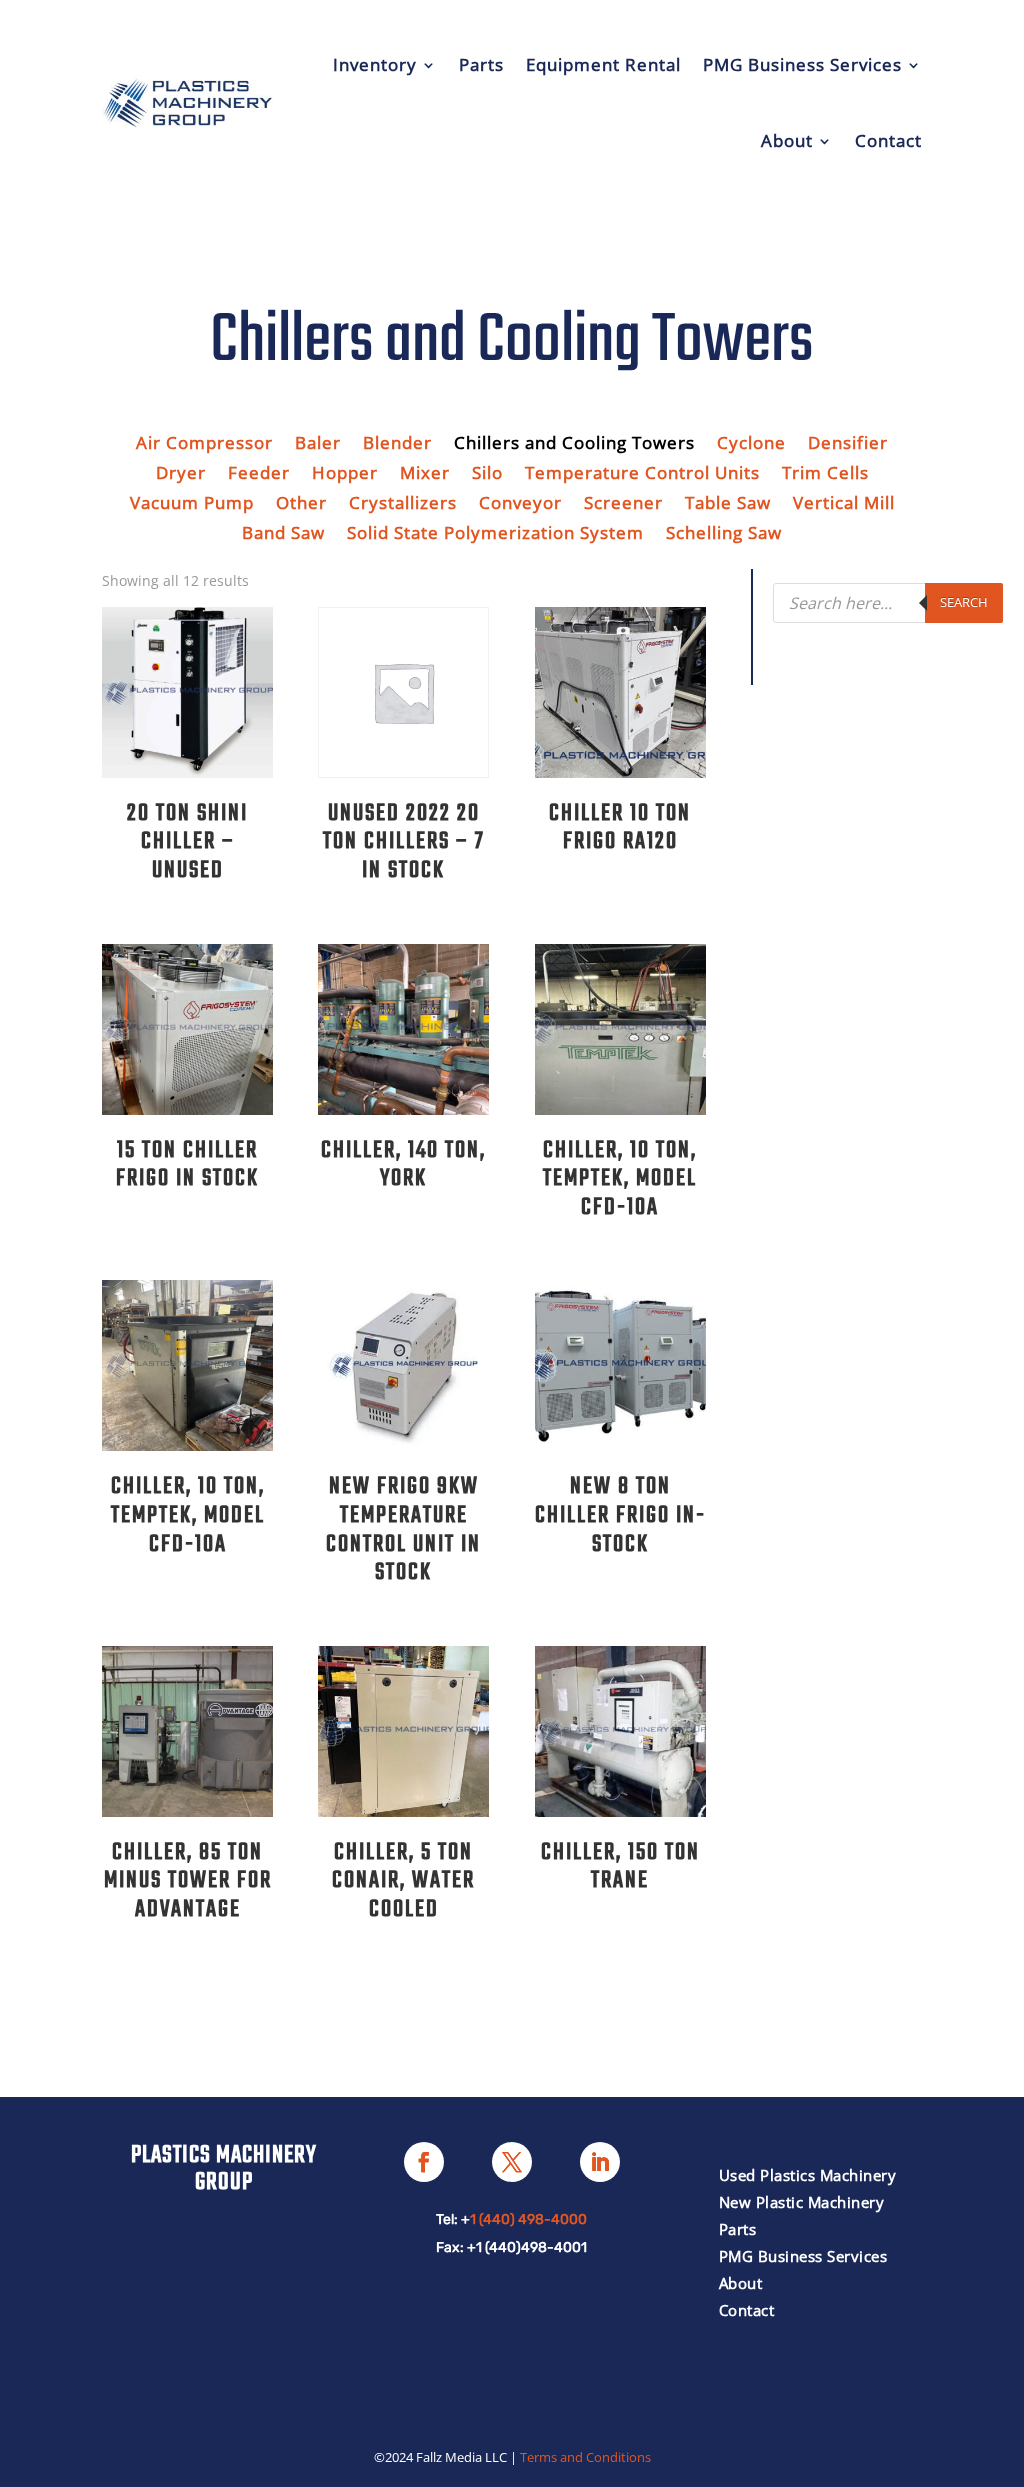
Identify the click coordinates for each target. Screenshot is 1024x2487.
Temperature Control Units (642, 475)
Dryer (181, 475)
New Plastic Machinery (802, 2202)
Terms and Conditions (585, 2457)
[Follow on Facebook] (424, 2162)
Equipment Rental (603, 64)
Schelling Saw (724, 535)
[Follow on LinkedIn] (600, 2162)
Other (301, 505)
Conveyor (520, 505)
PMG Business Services (802, 64)
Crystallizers (403, 505)
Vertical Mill (844, 505)
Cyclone (751, 445)
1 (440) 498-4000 (528, 2219)
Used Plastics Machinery (808, 2175)
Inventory (375, 64)
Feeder (259, 475)
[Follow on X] (512, 2162)
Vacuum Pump (192, 505)
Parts (481, 64)
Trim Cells (825, 475)
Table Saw (728, 505)
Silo (487, 475)
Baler (318, 445)
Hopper (345, 475)
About (787, 140)
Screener (623, 505)
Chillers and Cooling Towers (574, 445)
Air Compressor (204, 445)
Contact (888, 140)
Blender (397, 445)
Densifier (848, 445)
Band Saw (283, 535)
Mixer (425, 475)
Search (964, 602)
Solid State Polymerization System (495, 535)
